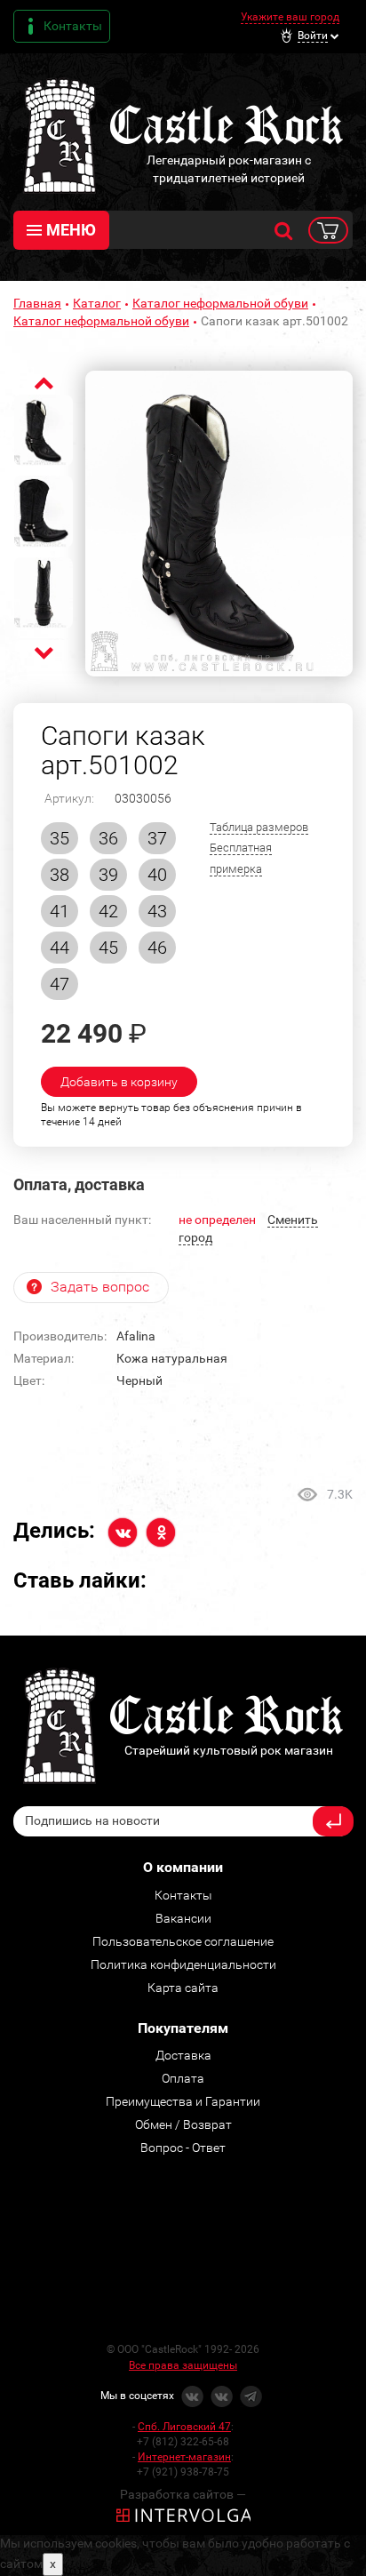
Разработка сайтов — (183, 2494)
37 (157, 838)
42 (108, 911)
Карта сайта (183, 1988)
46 (157, 948)
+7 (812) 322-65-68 (183, 2442)
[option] (219, 524)
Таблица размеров (259, 827)
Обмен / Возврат (183, 2124)
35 (60, 838)
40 (157, 875)
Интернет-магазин (184, 2457)
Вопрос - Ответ (183, 2148)
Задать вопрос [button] (100, 1287)
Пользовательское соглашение (183, 1941)
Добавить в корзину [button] (119, 1082)
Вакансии (183, 1918)
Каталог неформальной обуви (220, 303)
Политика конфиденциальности (183, 1964)
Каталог (97, 303)
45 (108, 948)
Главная (37, 303)
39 (108, 875)
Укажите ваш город (290, 17)
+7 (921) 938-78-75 (183, 2472)
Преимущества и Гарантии (183, 2101)
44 (60, 948)
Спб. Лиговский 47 (184, 2427)
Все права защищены (183, 2365)
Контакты (73, 26)
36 (108, 838)
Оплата (183, 2078)
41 (60, 911)
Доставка (183, 2055)
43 (157, 911)
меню (71, 230)
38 (60, 875)
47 (60, 984)
